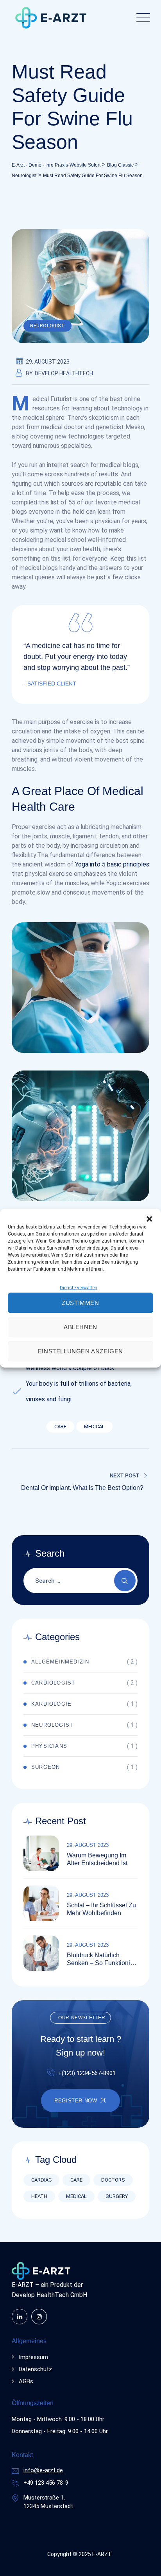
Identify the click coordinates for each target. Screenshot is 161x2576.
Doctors (113, 2180)
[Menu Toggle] (141, 18)
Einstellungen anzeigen (80, 1351)
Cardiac (41, 2180)
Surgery (117, 2196)
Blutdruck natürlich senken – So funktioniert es (102, 1959)
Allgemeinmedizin (60, 1662)
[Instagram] (39, 2317)
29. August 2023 (88, 1845)
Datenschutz (35, 2369)
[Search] (125, 1581)
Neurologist (47, 326)
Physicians (49, 1746)
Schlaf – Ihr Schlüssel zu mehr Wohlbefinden (101, 1909)
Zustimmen (80, 1302)
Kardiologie (51, 1704)
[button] (149, 1218)
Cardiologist (53, 1683)
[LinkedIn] (20, 2317)
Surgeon (46, 1767)
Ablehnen (80, 1327)
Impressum (33, 2357)
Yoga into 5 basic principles (112, 864)
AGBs (26, 2381)
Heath (39, 2196)
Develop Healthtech (64, 373)
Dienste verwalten (79, 1287)
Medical (94, 1426)
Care (60, 1426)
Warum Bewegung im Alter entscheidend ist (97, 1859)
